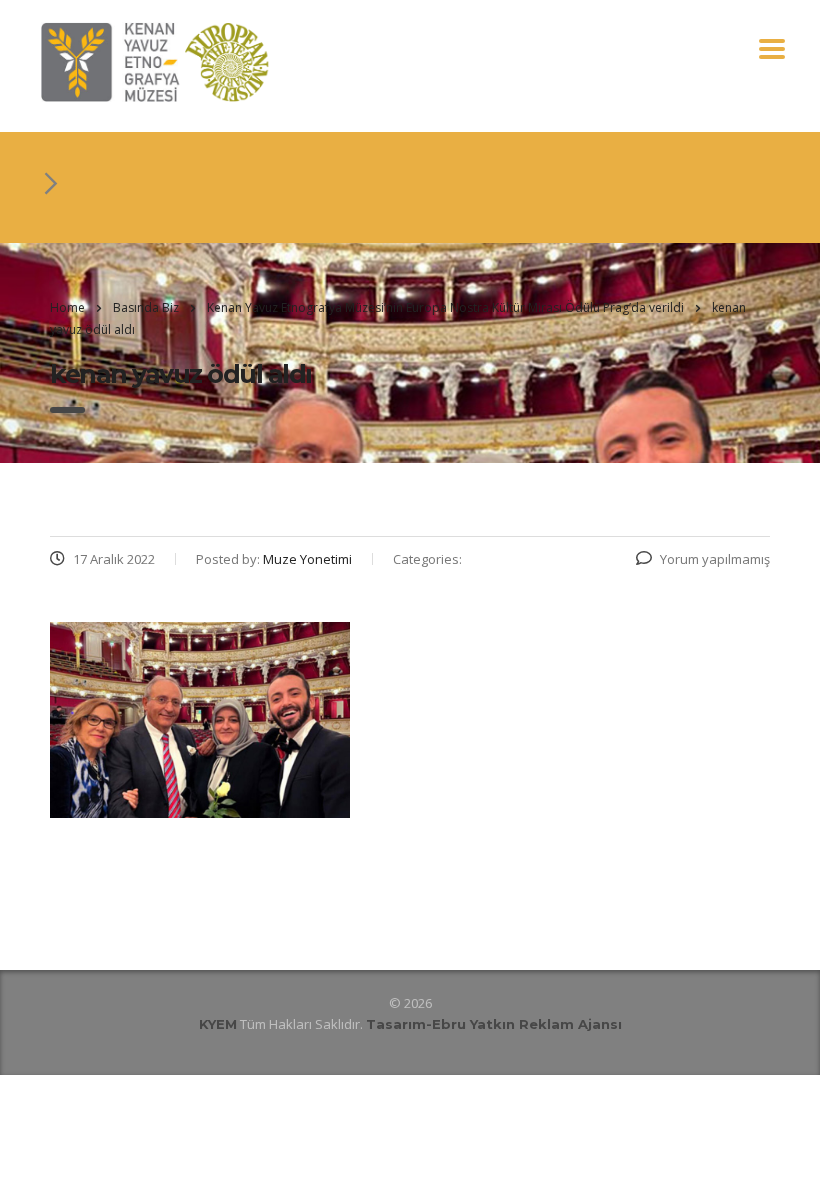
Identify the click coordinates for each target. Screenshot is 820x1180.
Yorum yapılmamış (715, 559)
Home (67, 307)
